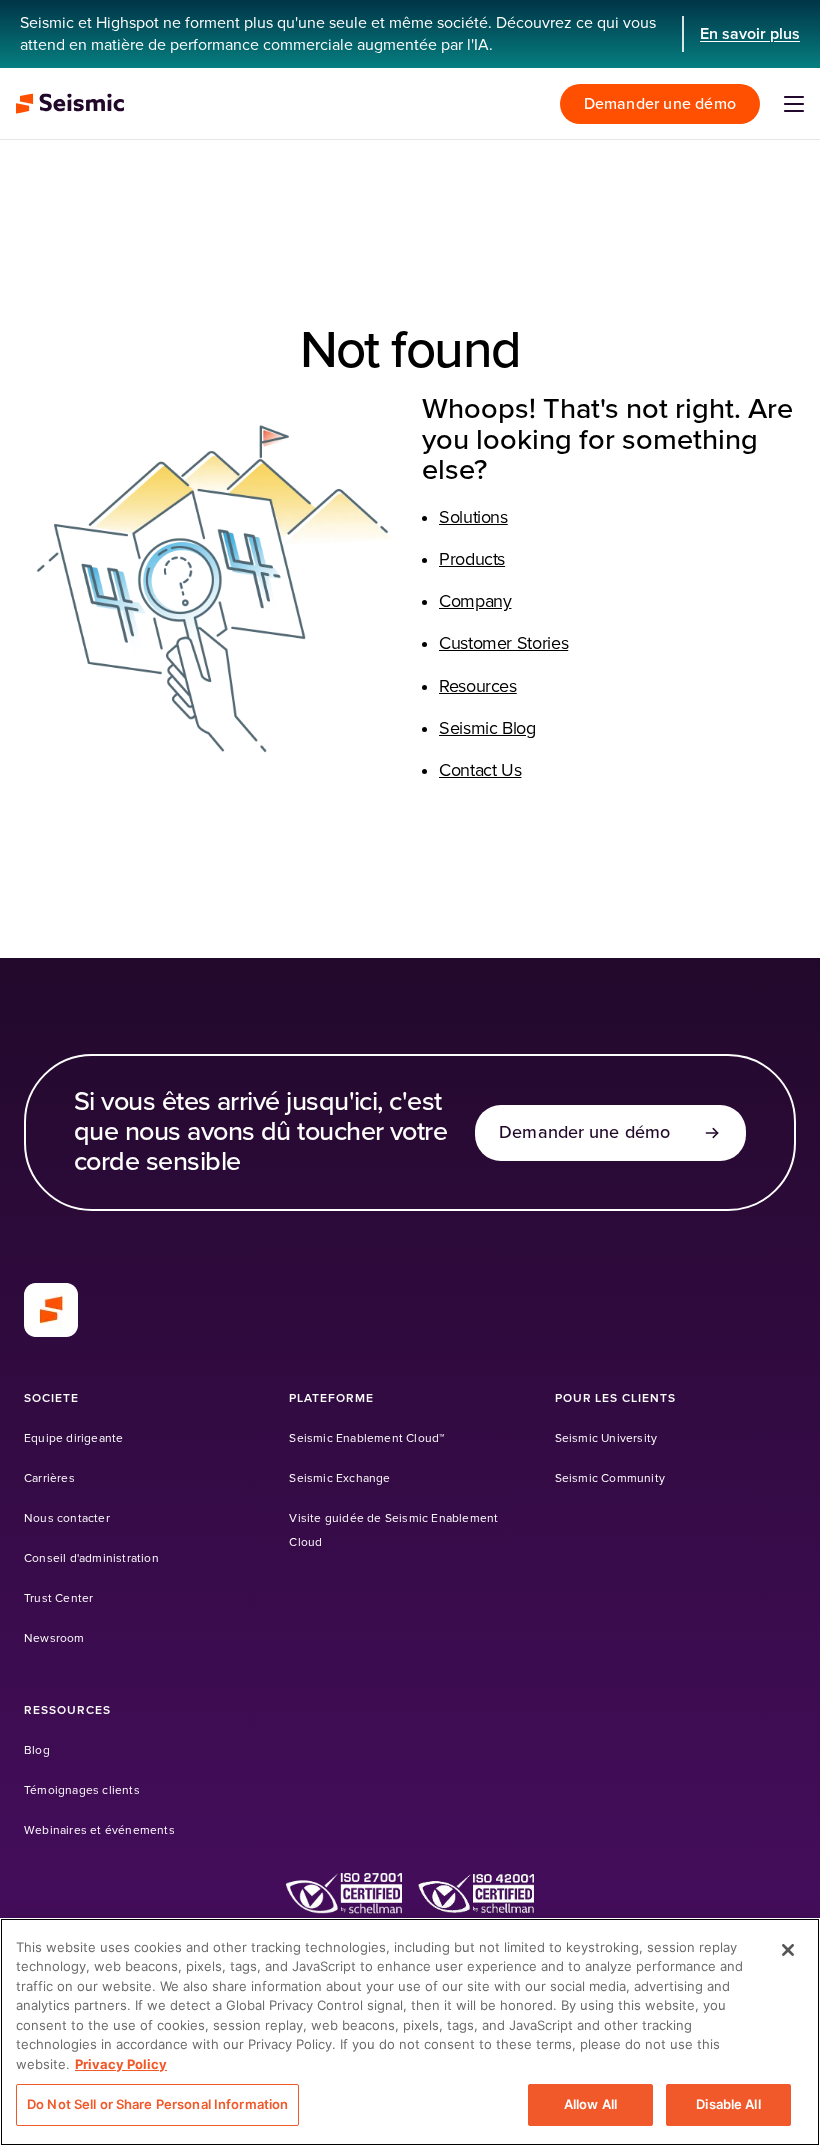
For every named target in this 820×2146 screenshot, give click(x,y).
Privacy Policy (121, 2064)
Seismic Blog (487, 729)
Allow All (590, 2104)
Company (475, 602)
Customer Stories (503, 644)
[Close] (788, 1950)
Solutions (473, 518)
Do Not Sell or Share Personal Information (157, 2104)
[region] (410, 2032)
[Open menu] (794, 104)
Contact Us (480, 771)
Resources (478, 687)
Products (472, 560)
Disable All (728, 2104)
